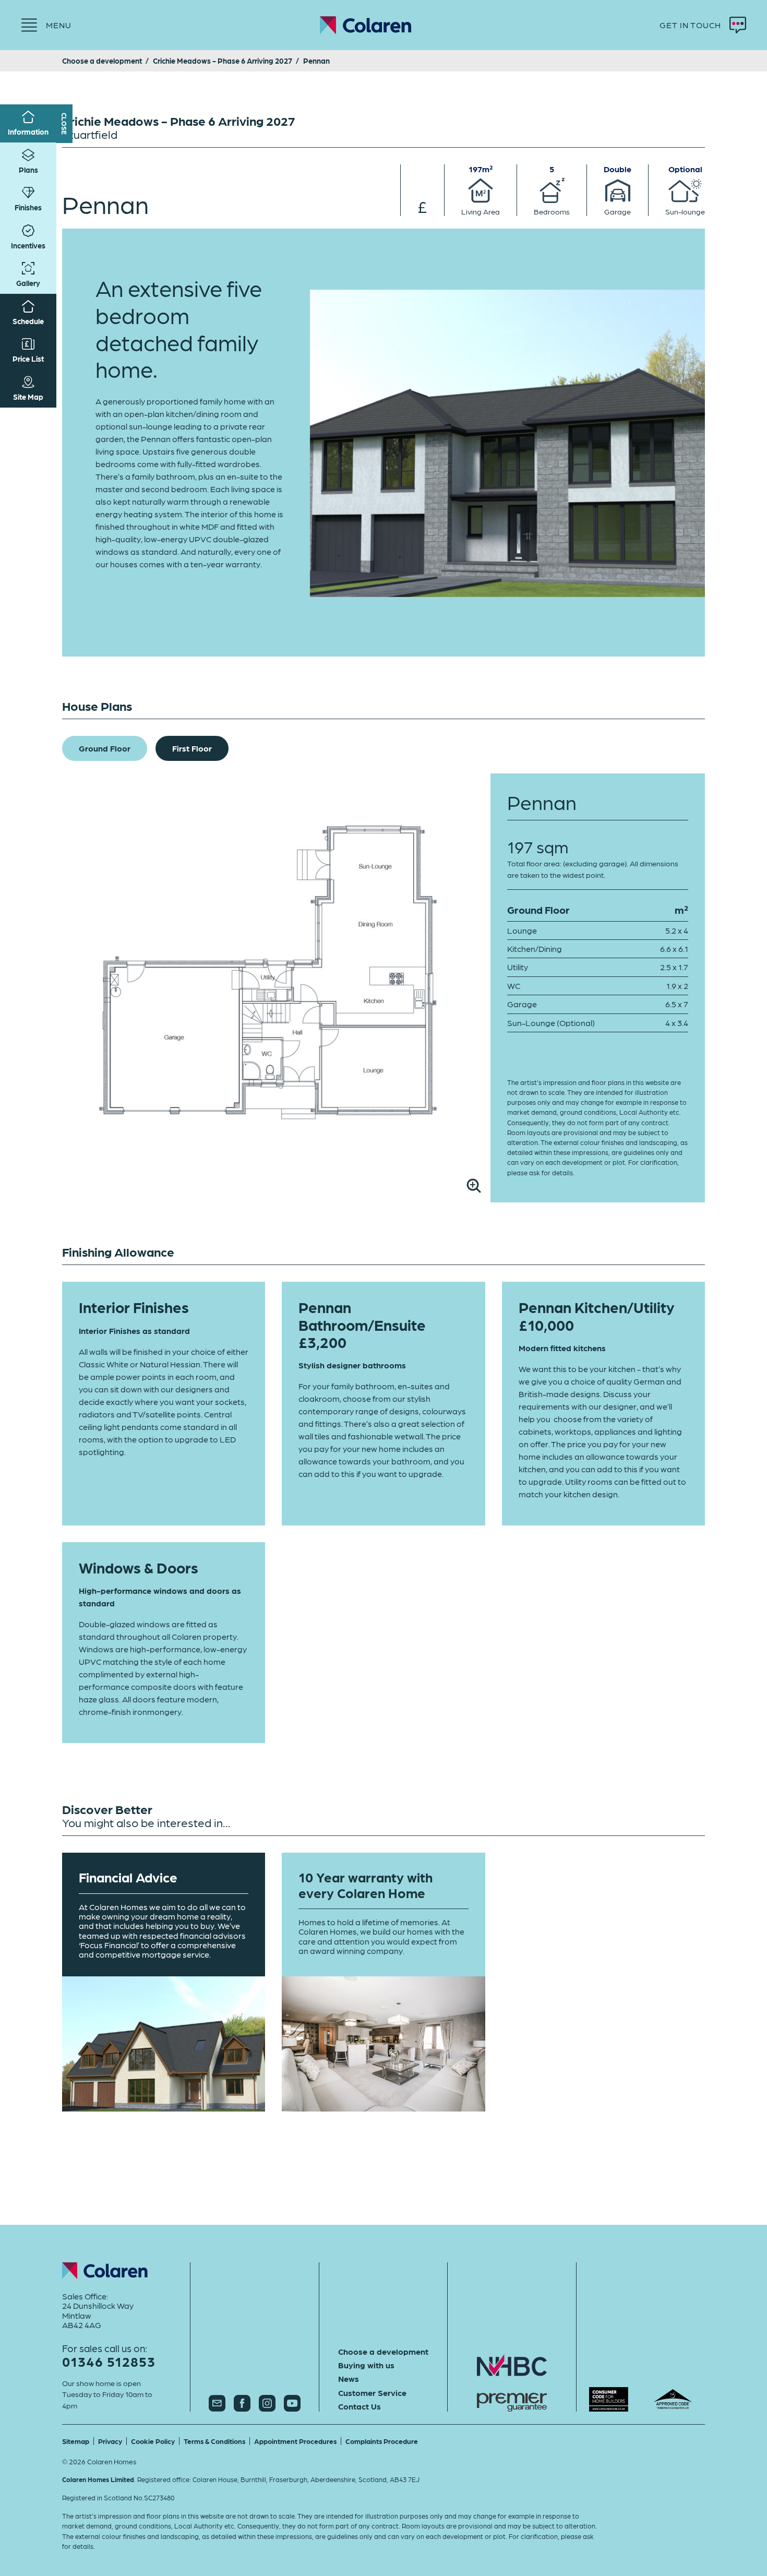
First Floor (192, 748)
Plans (28, 170)
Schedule (28, 321)
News (349, 2379)
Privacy (110, 2441)
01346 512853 (109, 2361)
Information (28, 132)
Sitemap (76, 2441)
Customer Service (372, 2393)
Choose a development (383, 2352)
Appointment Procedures (295, 2441)
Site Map (28, 397)
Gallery (28, 283)
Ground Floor (105, 748)
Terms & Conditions (214, 2441)
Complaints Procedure (382, 2441)
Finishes (28, 207)
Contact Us (359, 2406)
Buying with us (366, 2365)
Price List (28, 359)
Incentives (28, 245)
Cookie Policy (153, 2441)
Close (64, 124)
